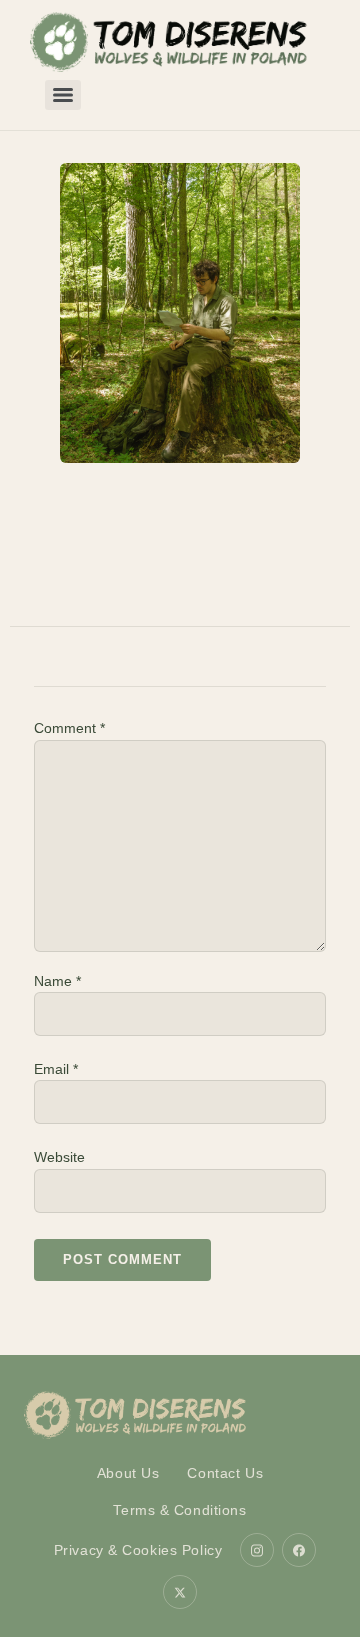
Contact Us (225, 1473)
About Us (128, 1473)
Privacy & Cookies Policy (138, 1550)
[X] (180, 1592)
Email (56, 1069)
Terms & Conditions (179, 1510)
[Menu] (63, 95)
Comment (69, 728)
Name (57, 981)
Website (59, 1157)
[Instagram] (257, 1550)
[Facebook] (299, 1550)
